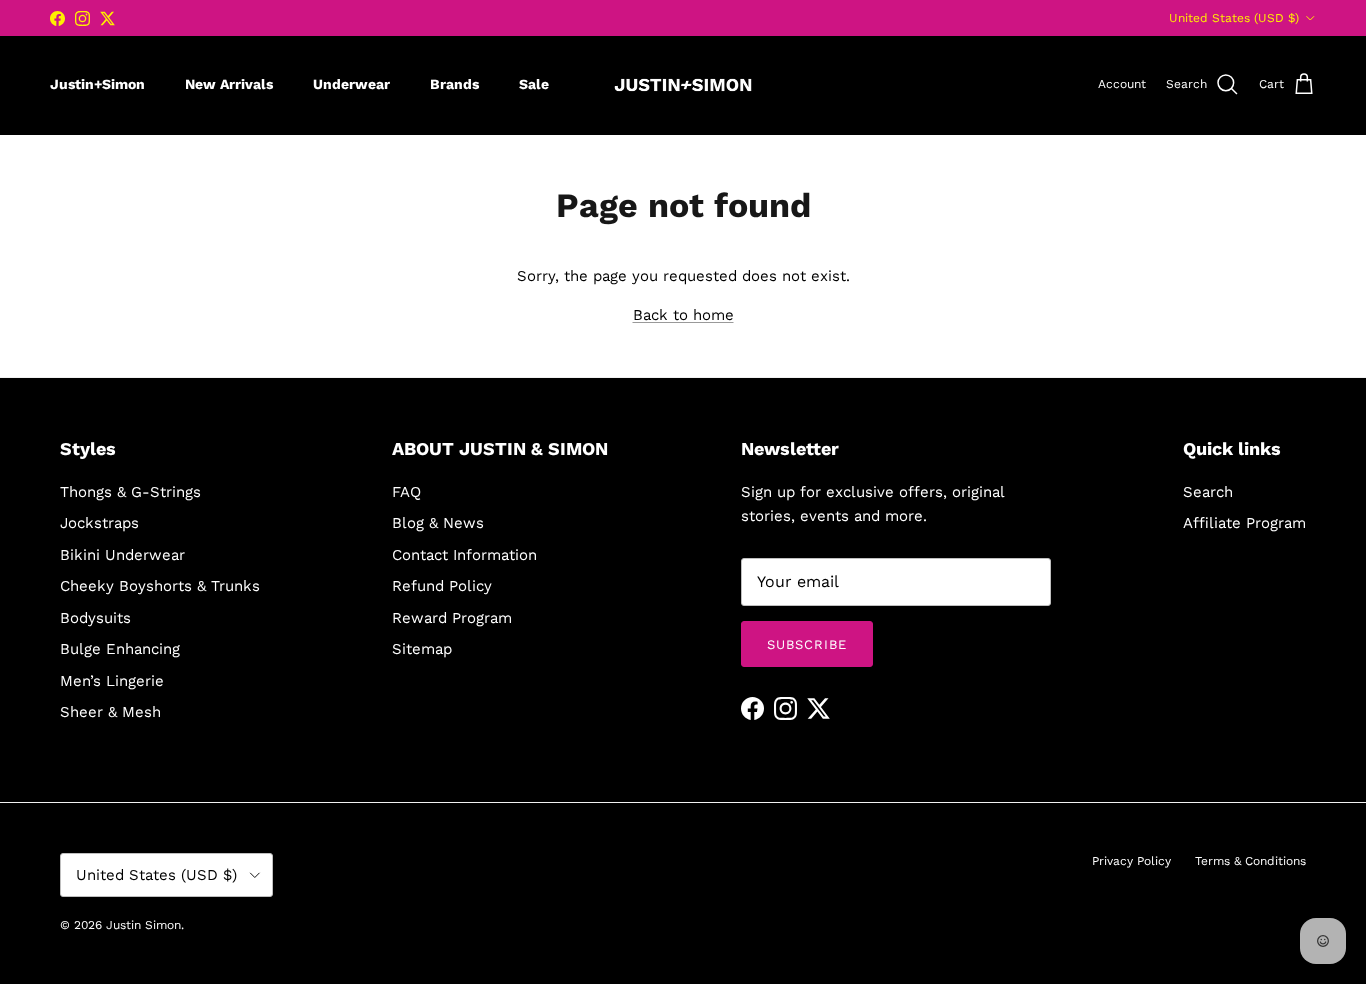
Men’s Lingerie (112, 681)
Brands (454, 84)
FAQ (406, 492)
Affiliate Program (1244, 523)
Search (1208, 492)
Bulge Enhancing (120, 649)
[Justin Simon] (683, 85)
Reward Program (452, 618)
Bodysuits (95, 618)
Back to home (683, 315)
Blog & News (438, 523)
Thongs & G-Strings (130, 492)
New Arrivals (229, 84)
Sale (534, 84)
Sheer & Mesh (110, 712)
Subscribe (807, 644)
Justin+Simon (97, 84)
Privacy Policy (1131, 861)
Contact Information (464, 555)
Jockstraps (99, 523)
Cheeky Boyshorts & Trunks (160, 586)
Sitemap (422, 649)
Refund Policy (442, 586)
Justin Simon (143, 925)
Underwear (351, 84)
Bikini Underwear (122, 555)
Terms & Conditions (1250, 861)
